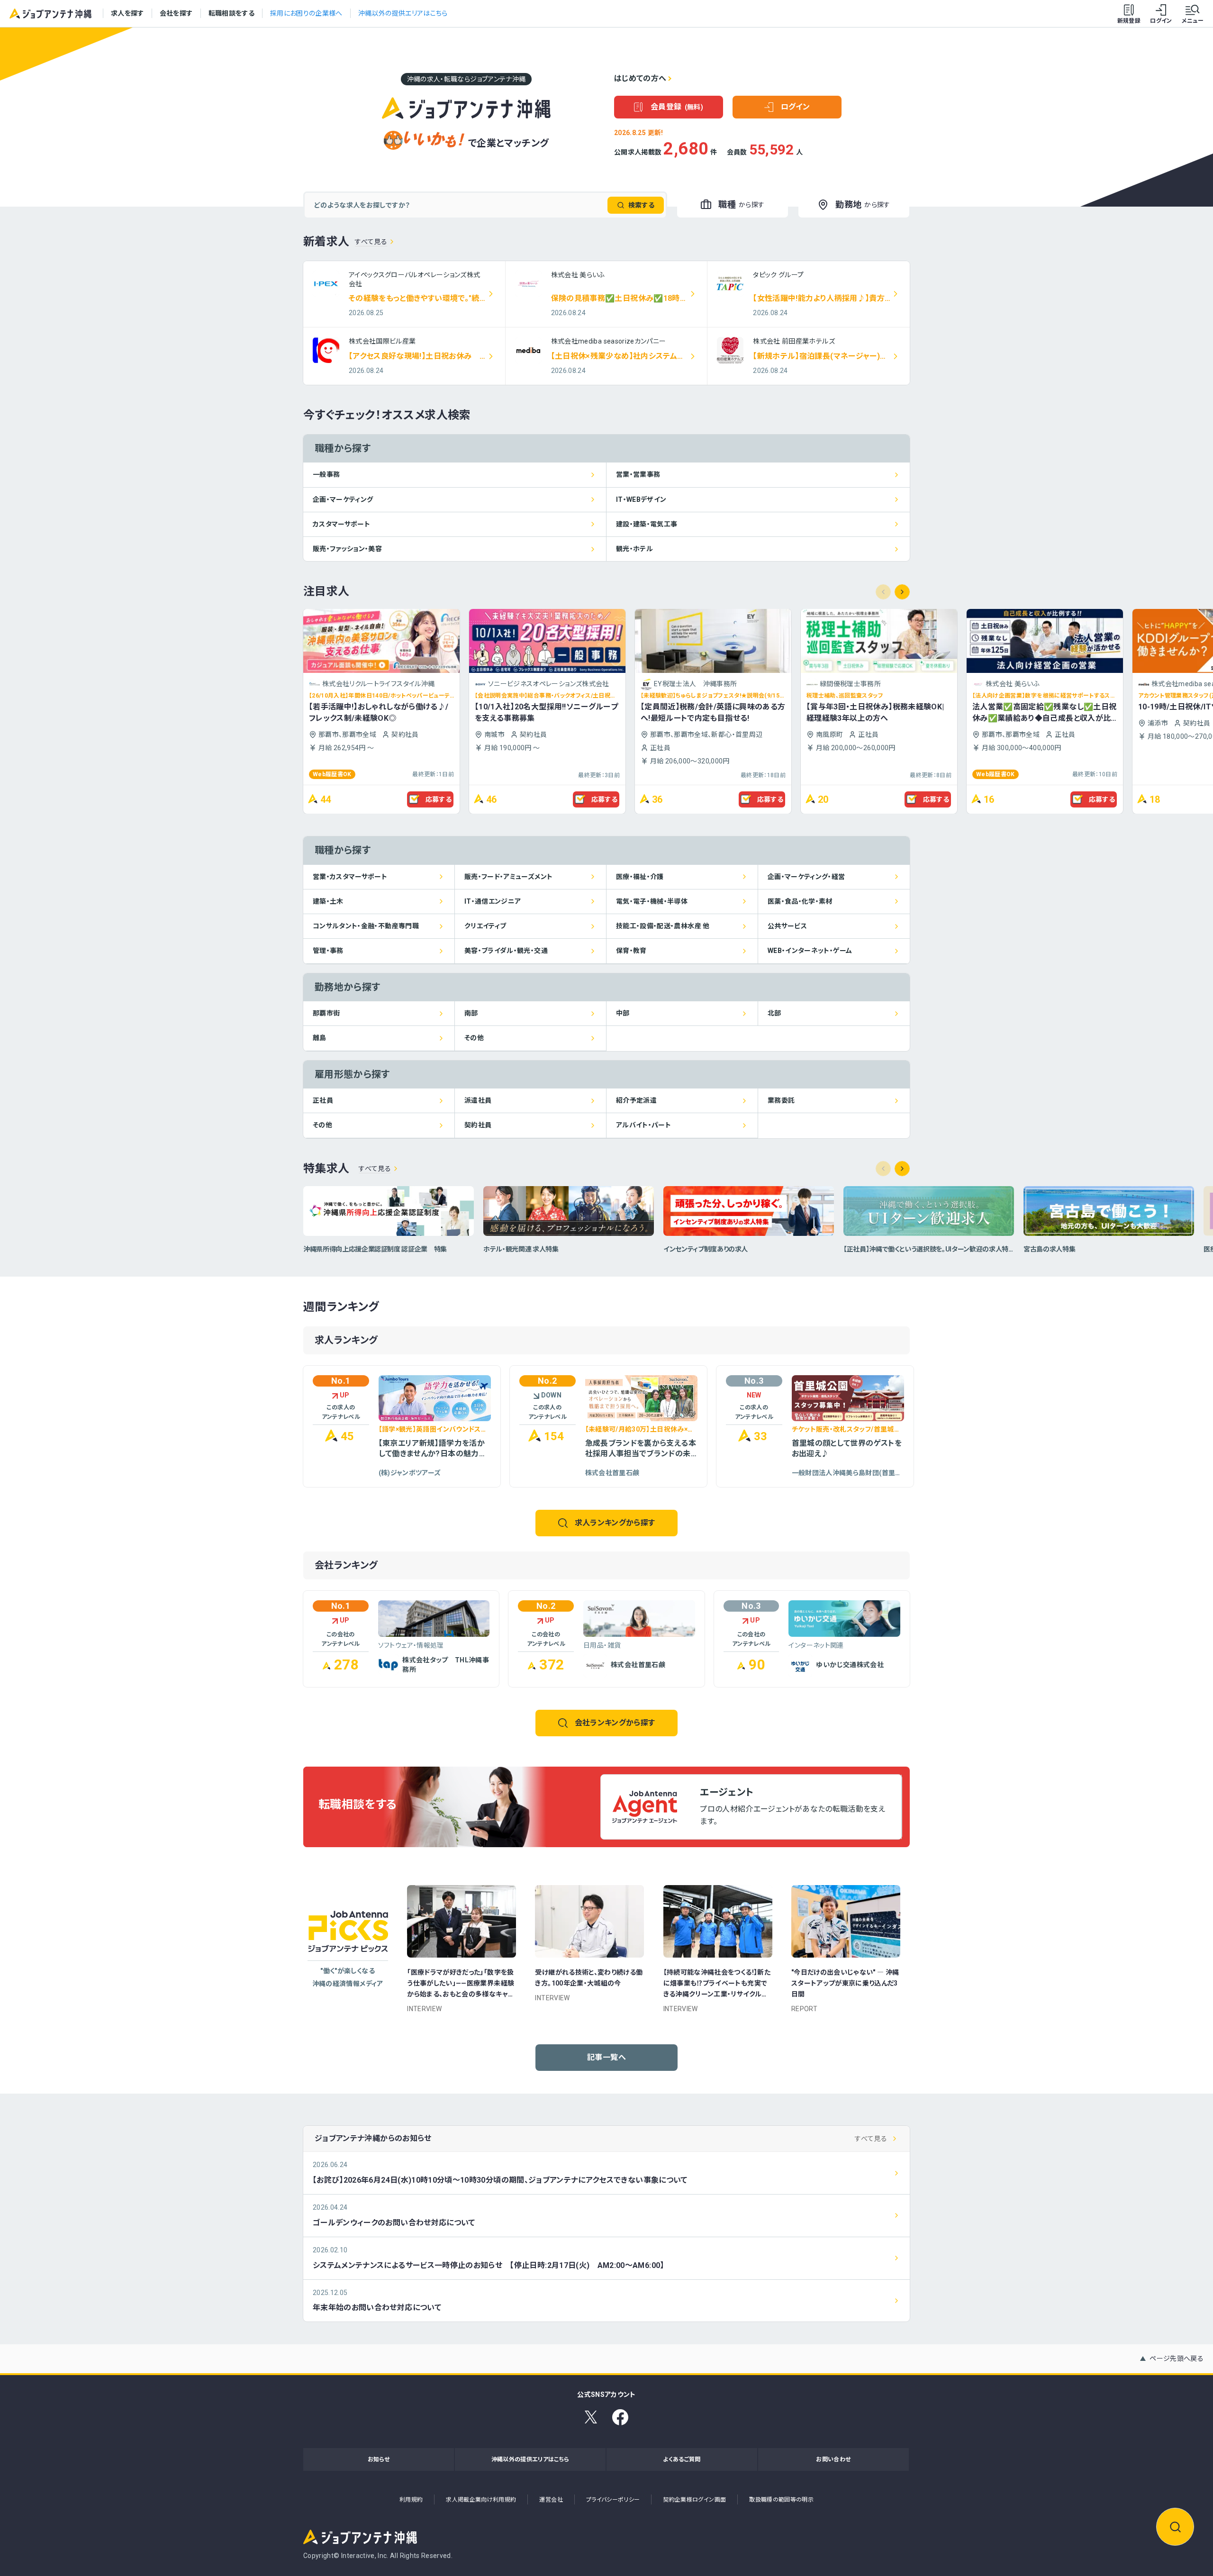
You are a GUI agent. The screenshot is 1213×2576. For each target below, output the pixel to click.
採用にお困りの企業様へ (306, 13)
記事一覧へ (606, 2057)
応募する (439, 799)
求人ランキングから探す (615, 1523)
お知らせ (379, 2459)
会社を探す (176, 13)
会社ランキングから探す (615, 1723)
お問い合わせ (833, 2459)
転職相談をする (231, 13)
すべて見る (371, 242)
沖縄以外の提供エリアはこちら (403, 13)
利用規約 (411, 2500)
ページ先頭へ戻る (1177, 2358)
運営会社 (551, 2500)
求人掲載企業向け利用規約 (481, 2500)
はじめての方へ (640, 78)
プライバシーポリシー (613, 2500)
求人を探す (127, 13)
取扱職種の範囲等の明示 (781, 2500)
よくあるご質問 (682, 2459)
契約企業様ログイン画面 (694, 2500)
